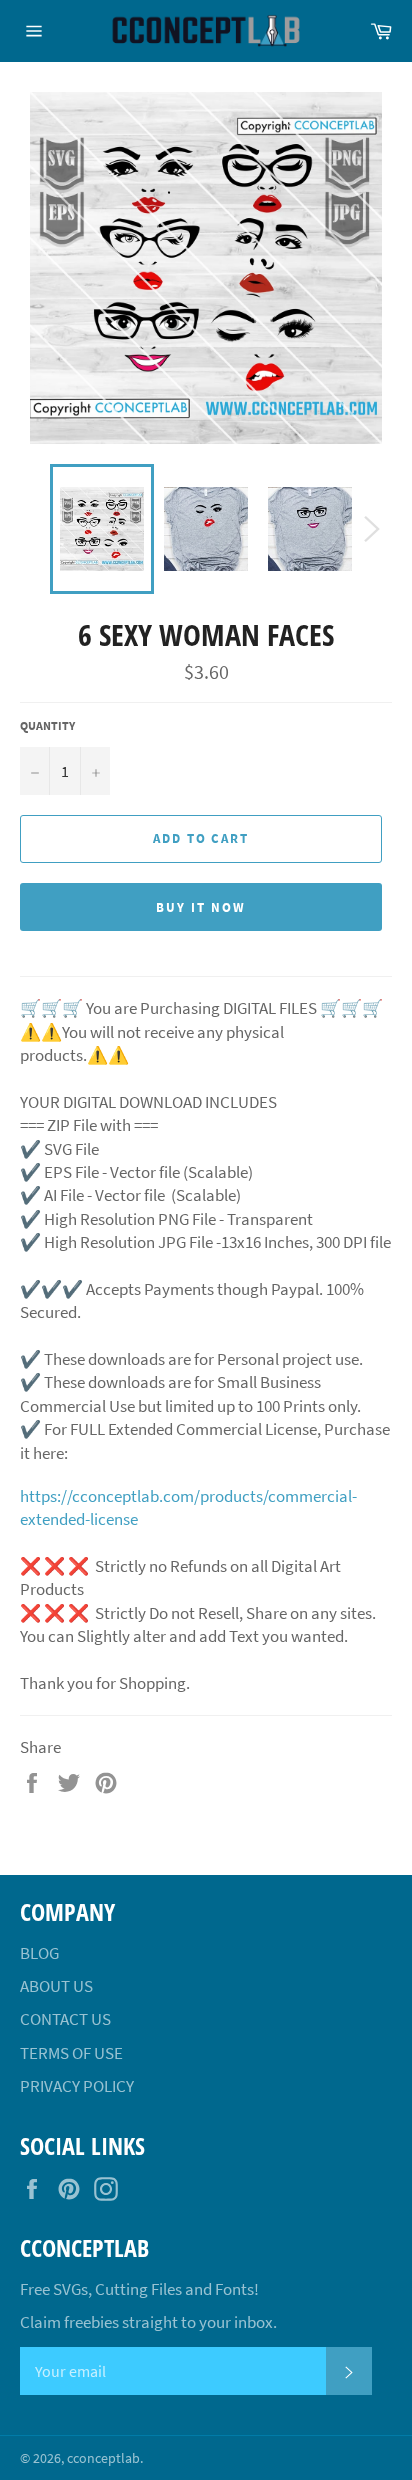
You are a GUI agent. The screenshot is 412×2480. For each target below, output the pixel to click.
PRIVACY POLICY (77, 2086)
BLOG (39, 1953)
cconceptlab (103, 2458)
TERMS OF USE (71, 2053)
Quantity (47, 725)
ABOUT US (56, 1986)
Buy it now (201, 907)
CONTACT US (65, 2019)
